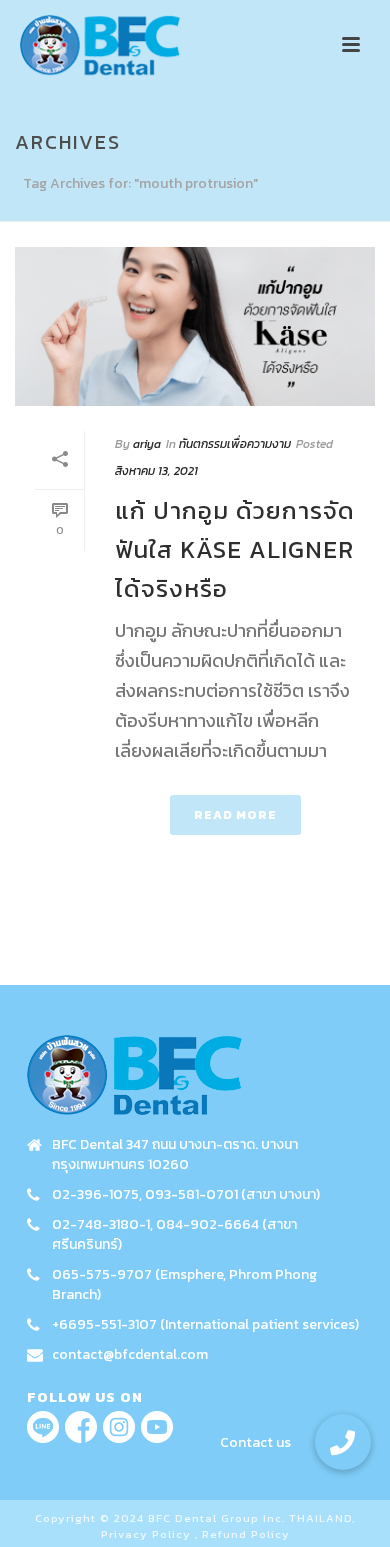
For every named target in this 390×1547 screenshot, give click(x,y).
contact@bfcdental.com (130, 1355)
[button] (343, 1442)
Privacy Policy (146, 1534)
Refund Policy (246, 1534)
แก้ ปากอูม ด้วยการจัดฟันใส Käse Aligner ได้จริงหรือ (235, 549)
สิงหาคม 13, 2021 (156, 471)
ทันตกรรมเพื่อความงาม (235, 444)
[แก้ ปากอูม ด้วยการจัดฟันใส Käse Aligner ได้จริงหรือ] (195, 326)
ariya (147, 444)
